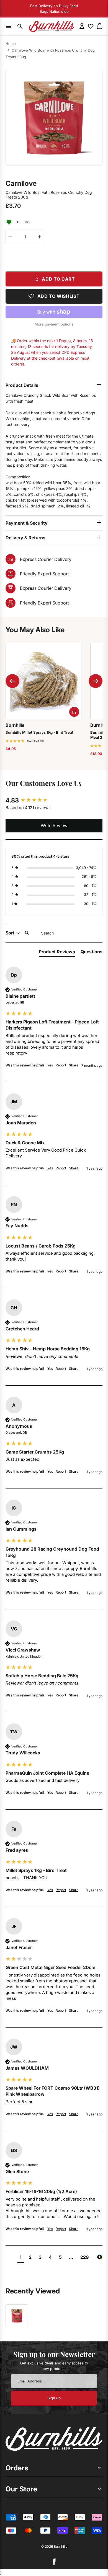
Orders (17, 2468)
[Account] (82, 26)
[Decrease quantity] (10, 237)
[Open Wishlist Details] (91, 26)
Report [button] (61, 1065)
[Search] (20, 26)
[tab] (57, 953)
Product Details (22, 385)
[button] (25, 741)
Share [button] (74, 1065)
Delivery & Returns (25, 538)
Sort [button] (11, 933)
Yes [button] (50, 1065)
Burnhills (61, 2546)
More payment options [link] (54, 324)
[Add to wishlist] (54, 296)
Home (11, 44)
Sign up (54, 2398)
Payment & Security (27, 523)
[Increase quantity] (40, 237)
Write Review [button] (54, 825)
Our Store (21, 2489)
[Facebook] (54, 2562)
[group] (54, 800)
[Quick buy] (74, 712)
